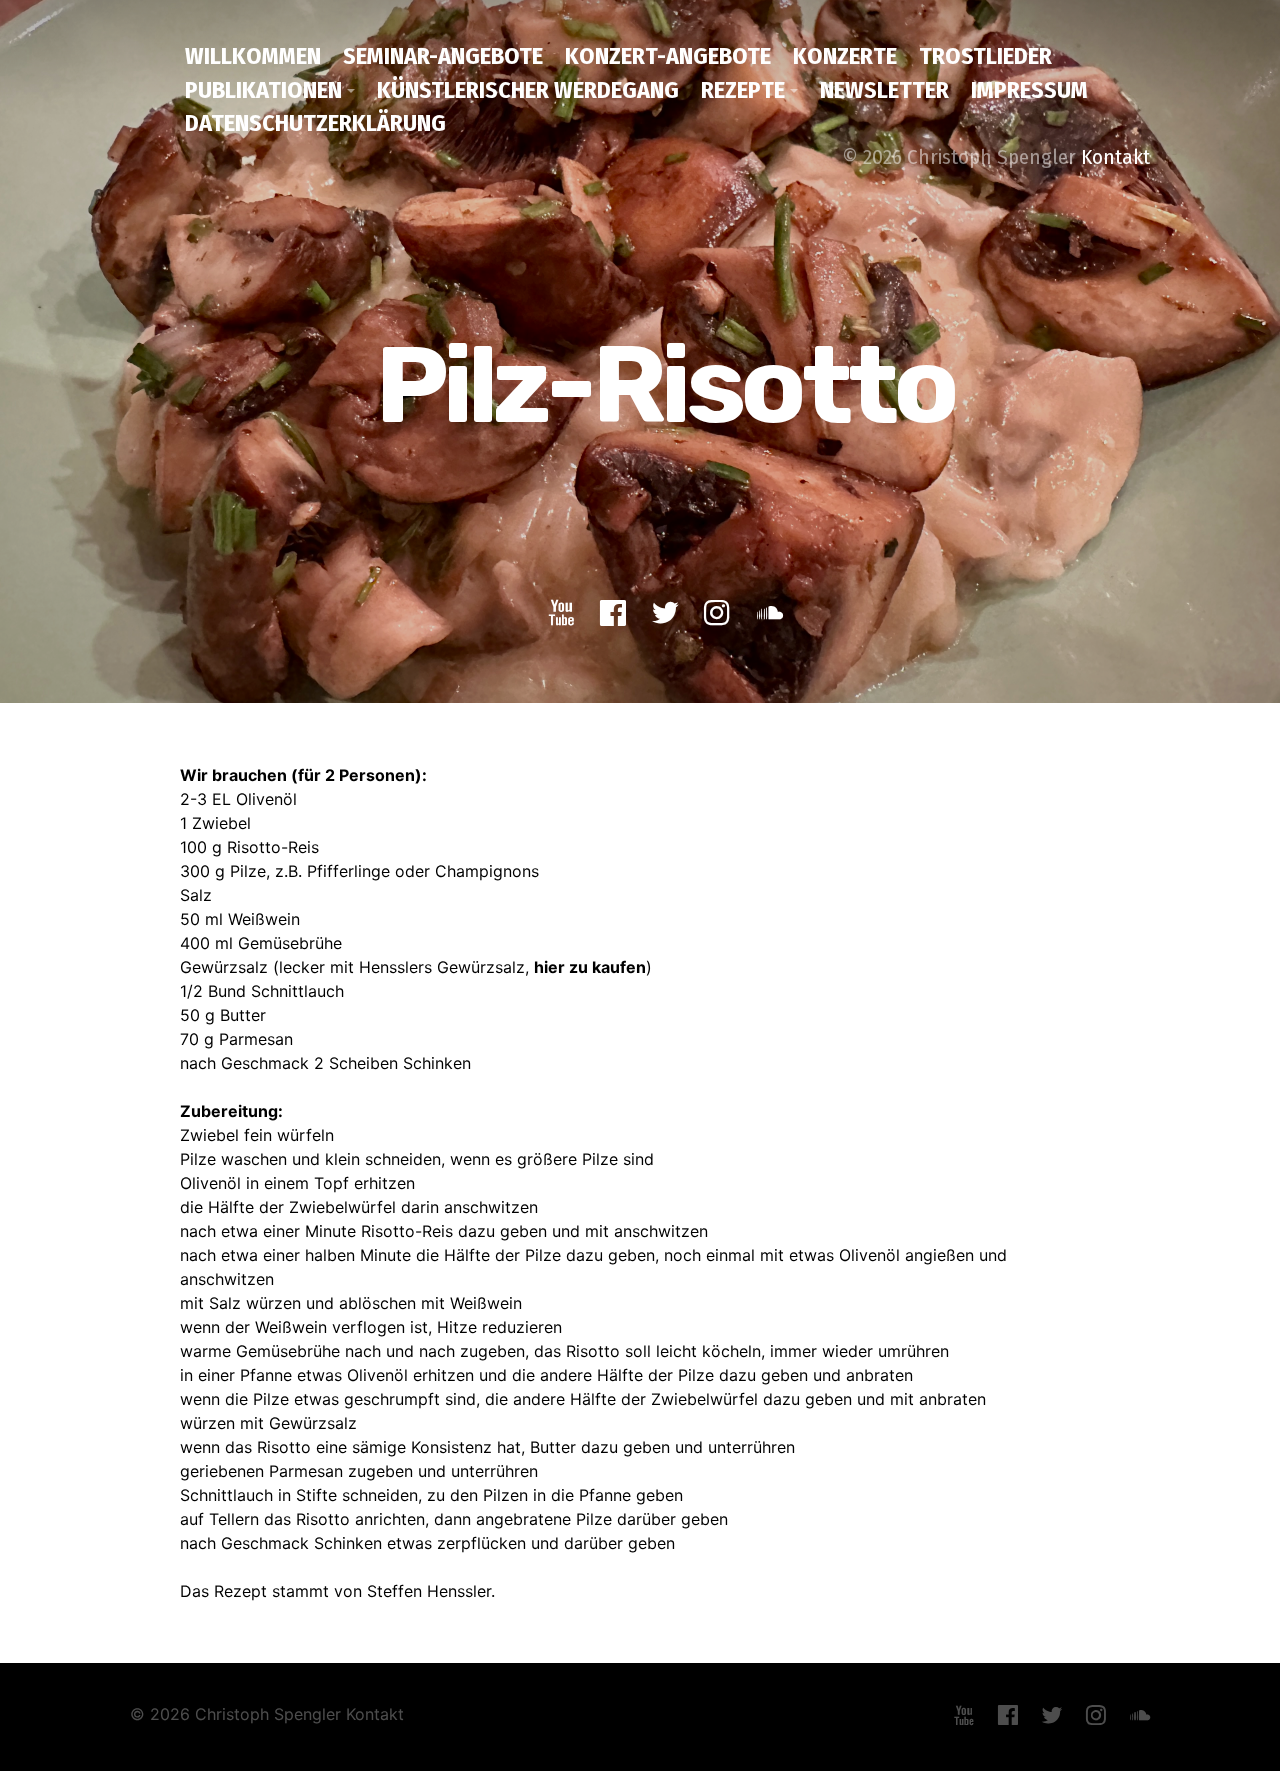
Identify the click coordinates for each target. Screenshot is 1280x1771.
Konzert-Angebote (668, 56)
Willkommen (253, 56)
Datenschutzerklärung (315, 123)
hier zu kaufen (590, 967)
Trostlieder (985, 56)
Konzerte (845, 56)
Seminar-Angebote (443, 56)
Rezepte (743, 90)
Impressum (1029, 90)
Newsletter (884, 90)
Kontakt (1115, 157)
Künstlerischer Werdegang (528, 90)
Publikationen (263, 90)
